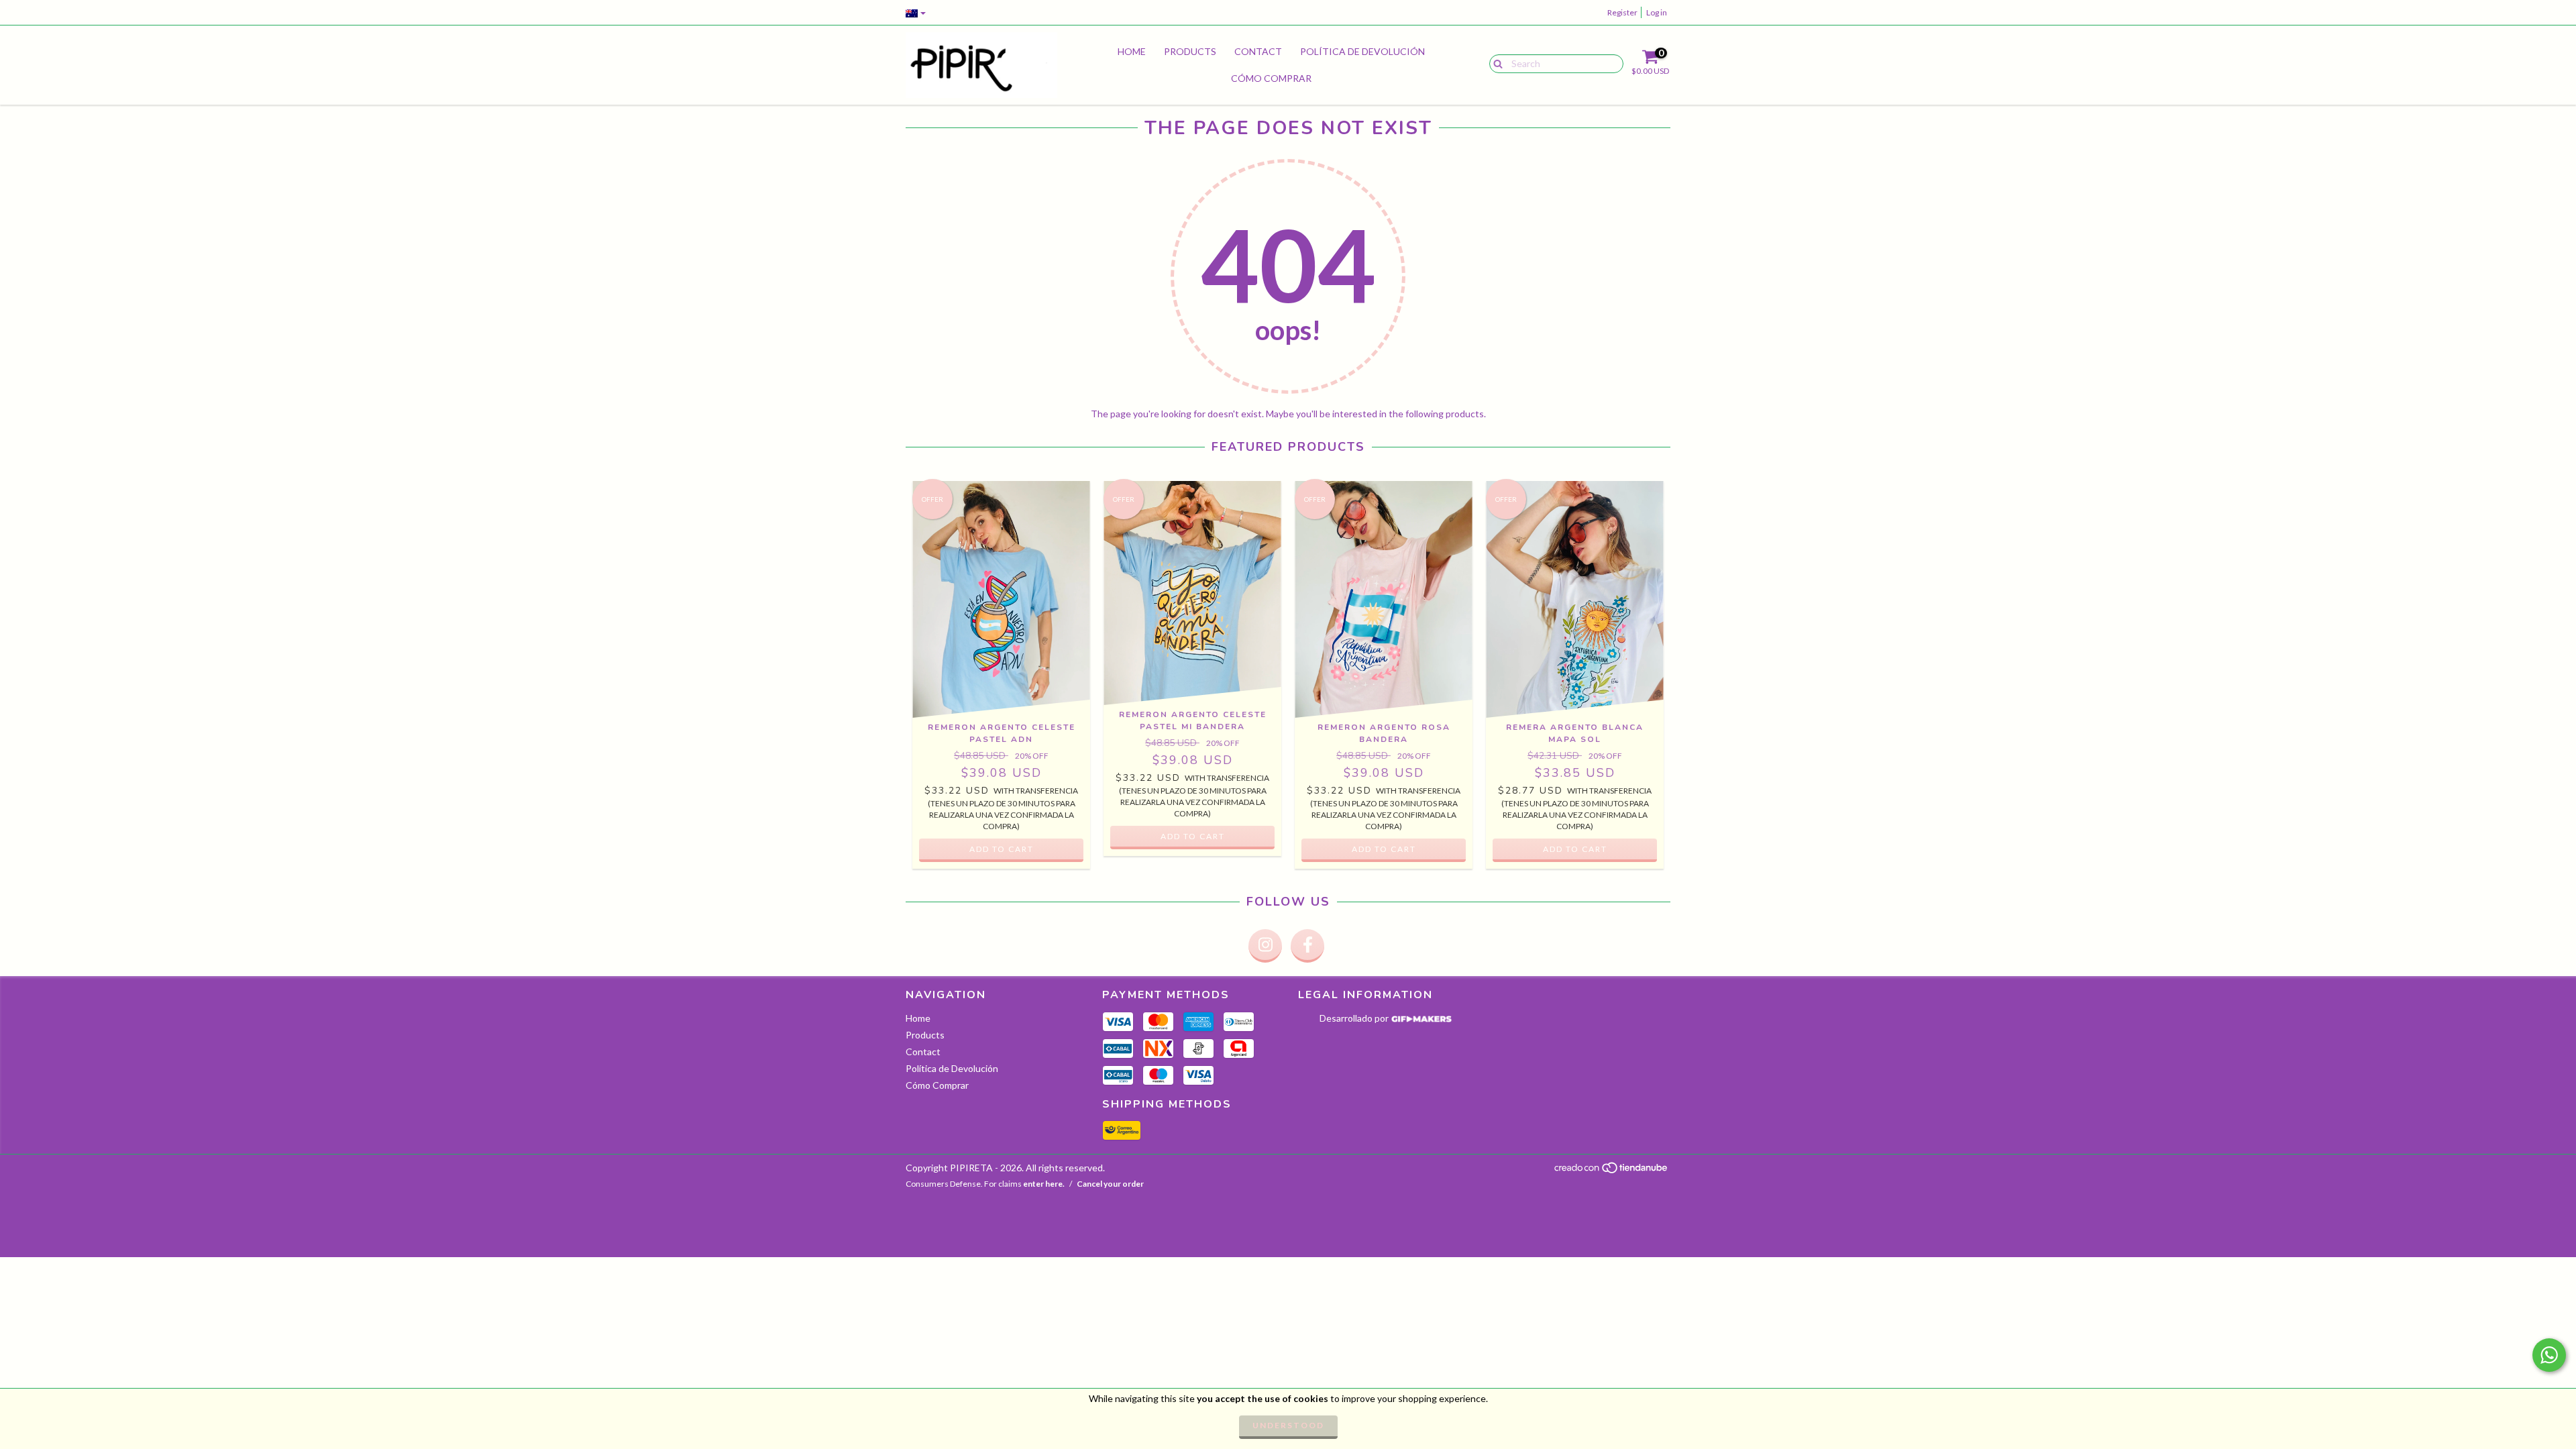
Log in (1657, 12)
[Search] (1495, 63)
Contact (1258, 51)
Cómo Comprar (1271, 78)
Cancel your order (1110, 1184)
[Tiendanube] (1612, 1172)
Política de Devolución (1362, 51)
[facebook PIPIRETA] (1307, 946)
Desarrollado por (1355, 1018)
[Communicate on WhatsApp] (2549, 1355)
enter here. (1044, 1184)
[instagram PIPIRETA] (1265, 946)
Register (1622, 12)
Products (1190, 51)
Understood (1288, 1425)
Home (1132, 51)
